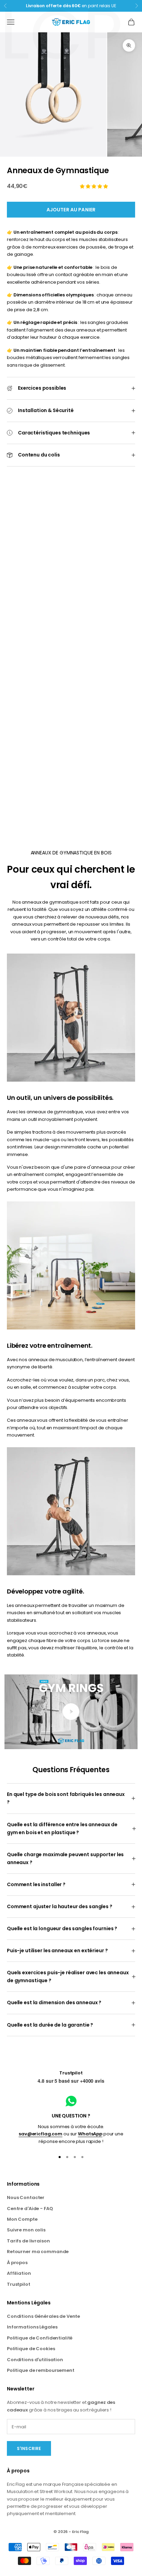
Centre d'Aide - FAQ (30, 2209)
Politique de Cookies (31, 2349)
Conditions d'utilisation (35, 2360)
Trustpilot (71, 2073)
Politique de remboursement (41, 2370)
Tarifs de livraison (28, 2241)
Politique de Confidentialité (40, 2338)
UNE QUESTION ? (71, 2116)
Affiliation (19, 2273)
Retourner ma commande (38, 2252)
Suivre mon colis (26, 2230)
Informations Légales (32, 2327)
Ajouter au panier (71, 210)
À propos (17, 2263)
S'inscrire (29, 2448)
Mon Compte (22, 2219)
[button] (94, 186)
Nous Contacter (26, 2198)
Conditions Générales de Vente (43, 2316)
